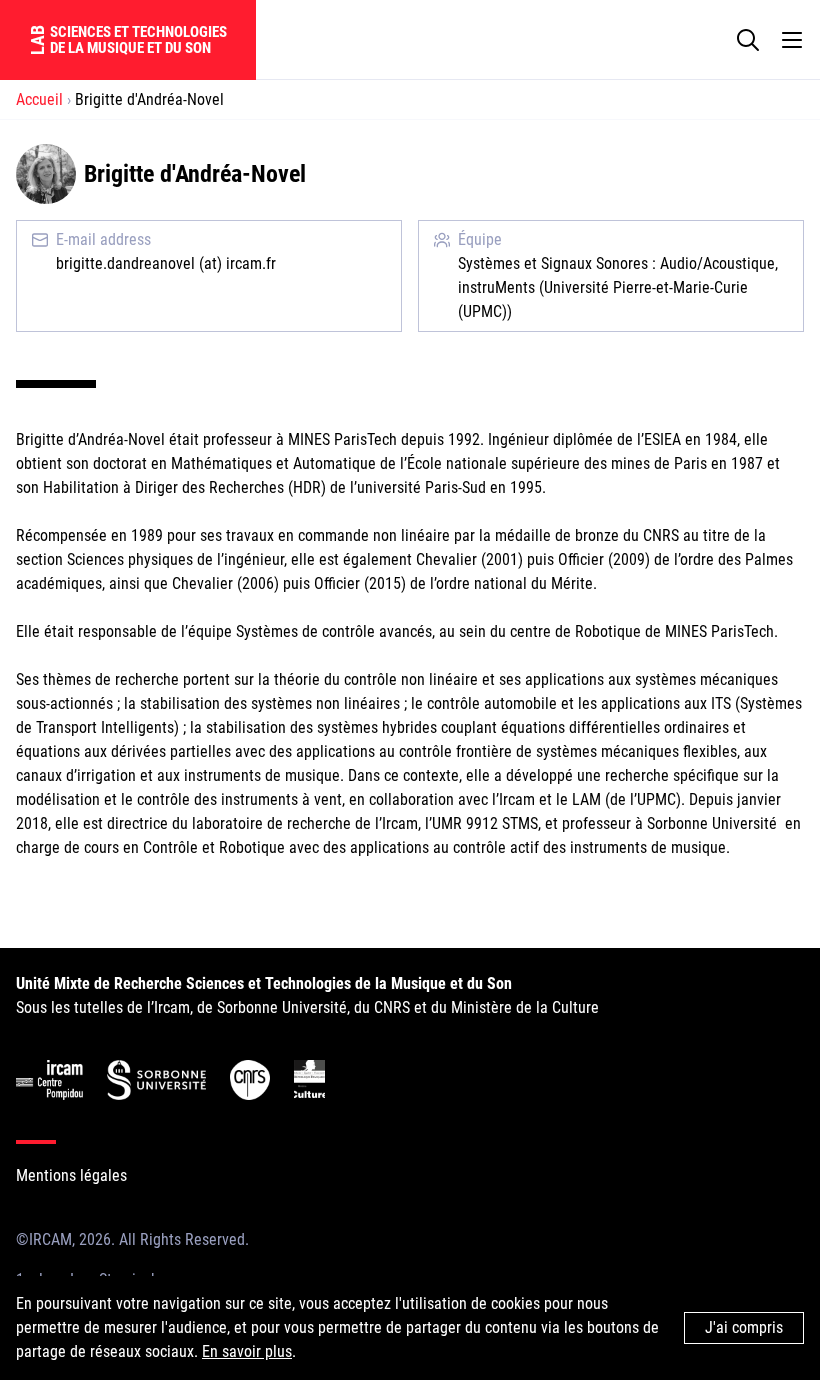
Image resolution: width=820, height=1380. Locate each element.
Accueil (39, 99)
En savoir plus (247, 1351)
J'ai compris (744, 1327)
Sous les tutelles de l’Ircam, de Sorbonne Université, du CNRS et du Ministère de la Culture (307, 995)
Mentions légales (71, 1175)
